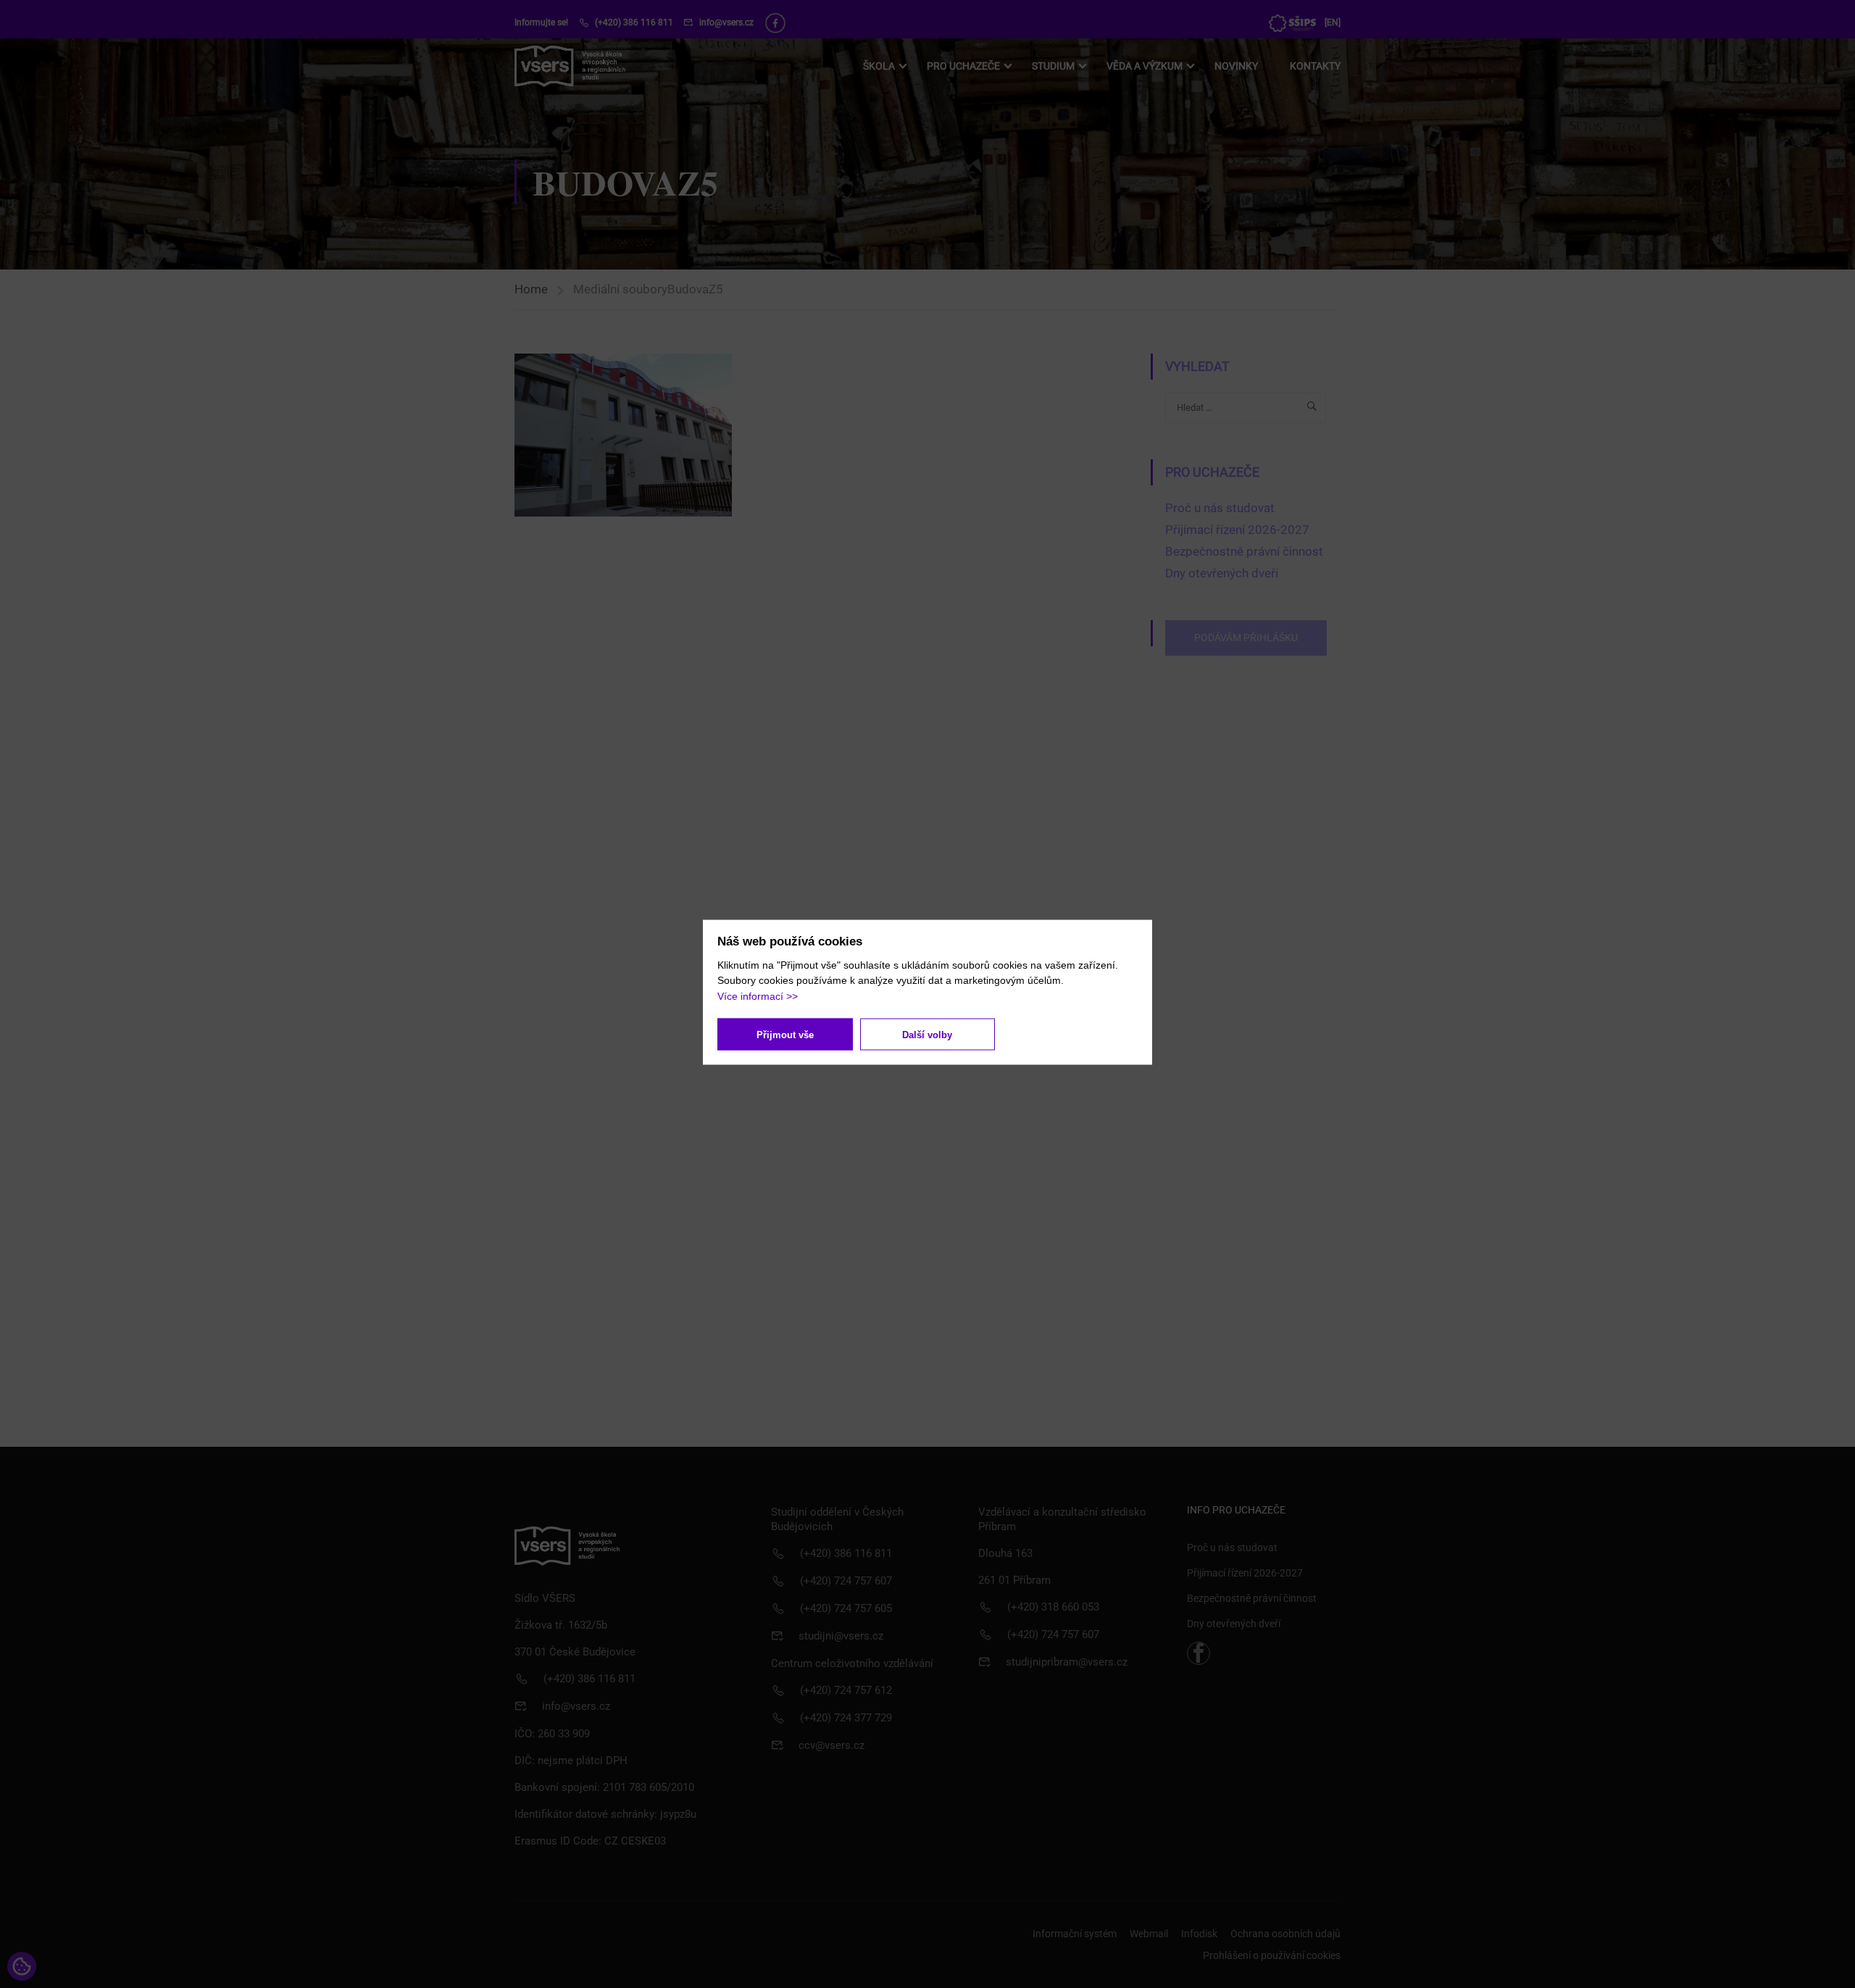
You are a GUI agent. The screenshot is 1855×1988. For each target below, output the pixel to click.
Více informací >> (758, 995)
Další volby (927, 1034)
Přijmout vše (785, 1034)
